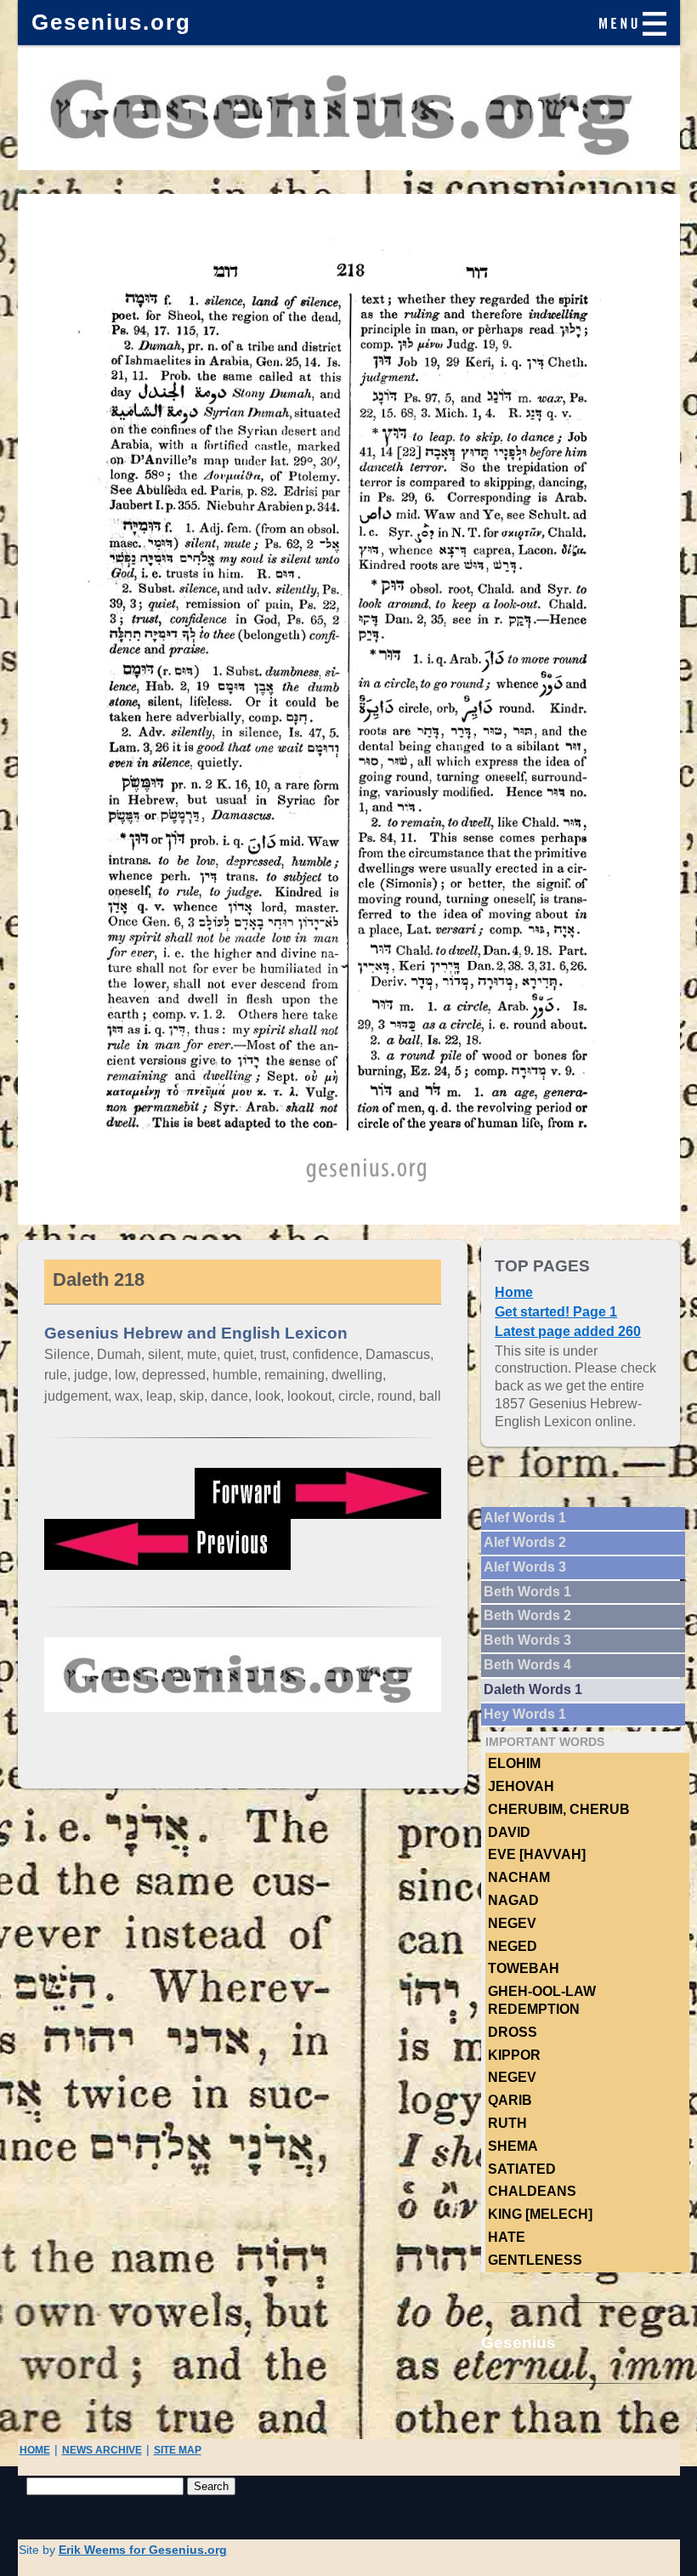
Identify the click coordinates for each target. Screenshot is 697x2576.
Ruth (507, 2123)
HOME (35, 2450)
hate (507, 2237)
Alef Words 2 (525, 1542)
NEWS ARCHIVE (102, 2450)
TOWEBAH (524, 1968)
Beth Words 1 (527, 1592)
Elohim (514, 1763)
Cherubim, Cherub (559, 1809)
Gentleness (535, 2260)
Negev (512, 1923)
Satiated (522, 2169)
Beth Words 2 (527, 1615)
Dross (513, 2032)
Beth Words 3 (527, 1640)
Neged (513, 1946)
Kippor (514, 2055)
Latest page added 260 (568, 1331)
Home (514, 1292)
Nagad (513, 1900)
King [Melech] (540, 2214)
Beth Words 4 (527, 1665)
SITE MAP (178, 2450)
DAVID (509, 1832)
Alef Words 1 (525, 1518)
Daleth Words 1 (533, 1689)
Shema (513, 2146)
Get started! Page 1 (556, 1312)
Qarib (510, 2100)
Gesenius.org (111, 22)
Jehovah (521, 1786)
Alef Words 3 (525, 1567)
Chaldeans (532, 2191)
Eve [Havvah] (537, 1854)
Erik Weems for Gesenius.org (143, 2550)
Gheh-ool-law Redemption (542, 2000)
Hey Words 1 (525, 1714)
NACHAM (519, 1877)
